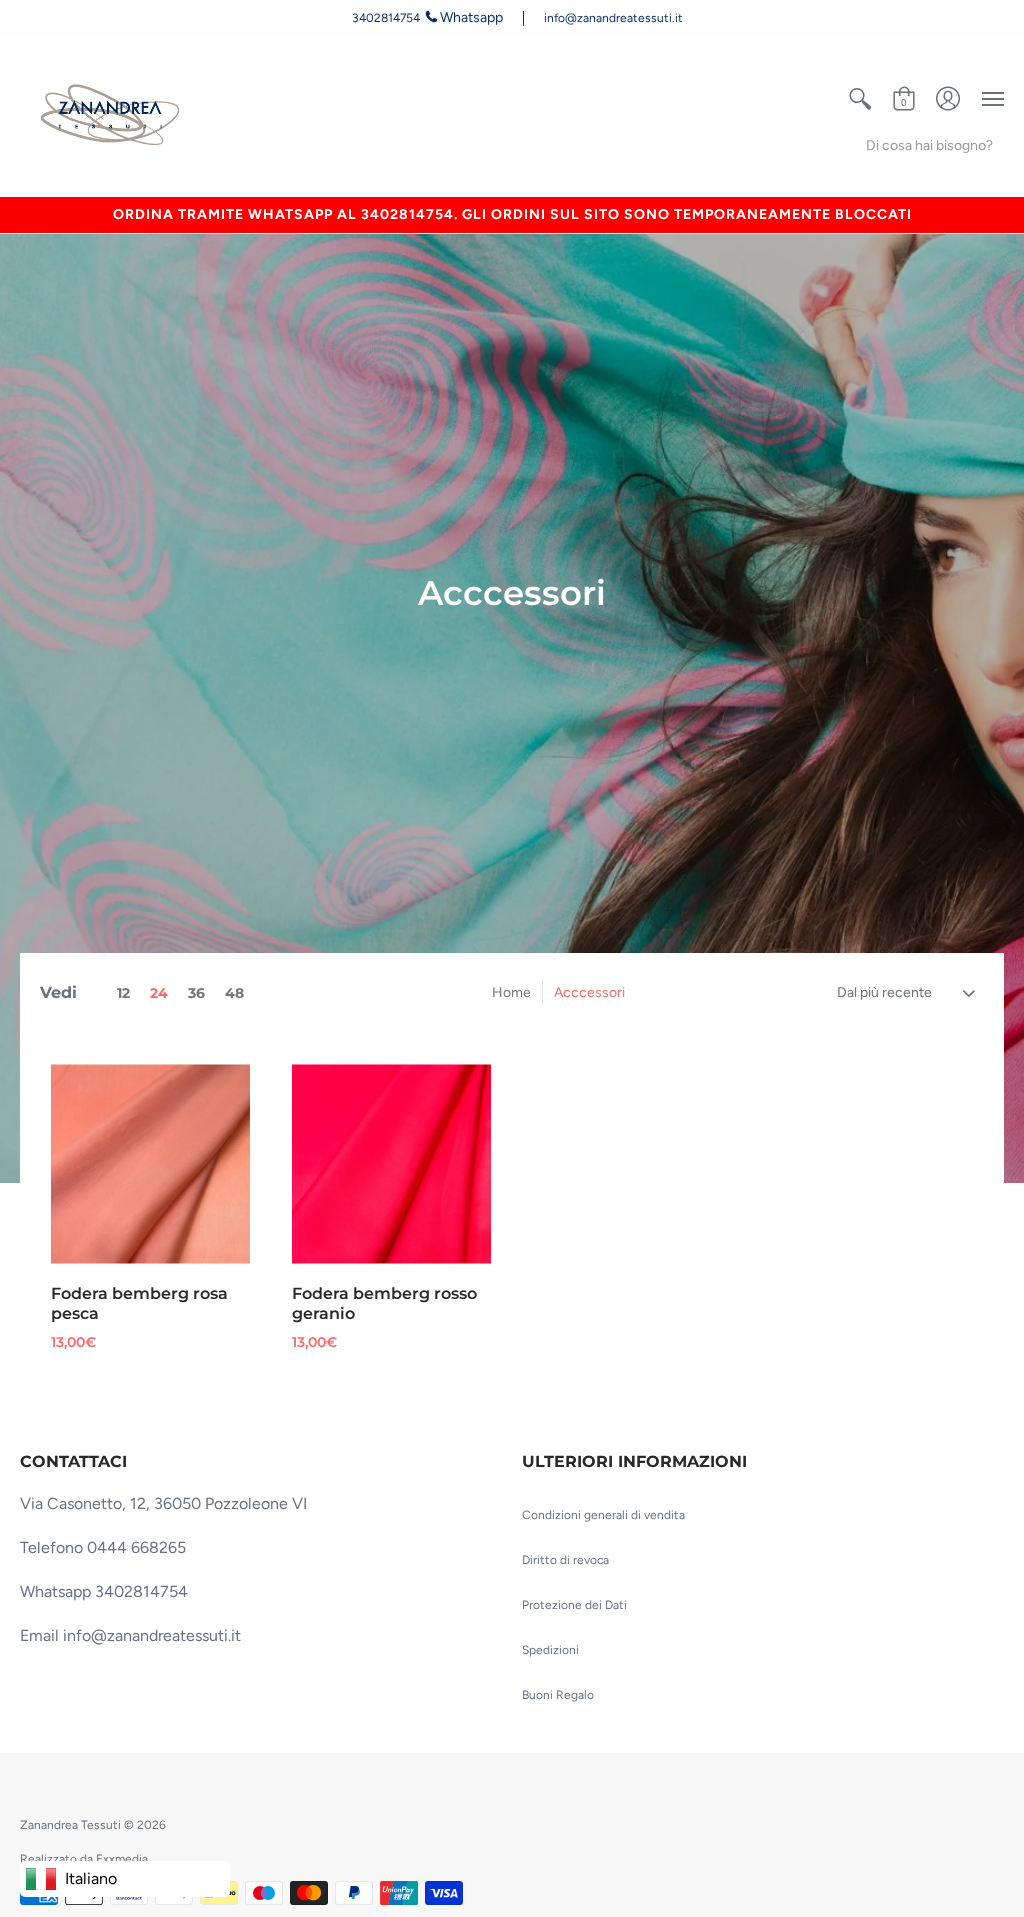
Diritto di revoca (565, 1560)
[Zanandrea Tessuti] (113, 116)
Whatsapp (471, 17)
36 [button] (196, 993)
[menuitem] (860, 99)
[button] (860, 99)
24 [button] (159, 993)
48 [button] (234, 993)
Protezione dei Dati (574, 1605)
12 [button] (123, 993)
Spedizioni (550, 1650)
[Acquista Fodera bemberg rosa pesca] (150, 1164)
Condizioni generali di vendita (603, 1515)
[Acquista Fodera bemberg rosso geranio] (391, 1164)
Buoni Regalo (558, 1695)
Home (511, 992)
